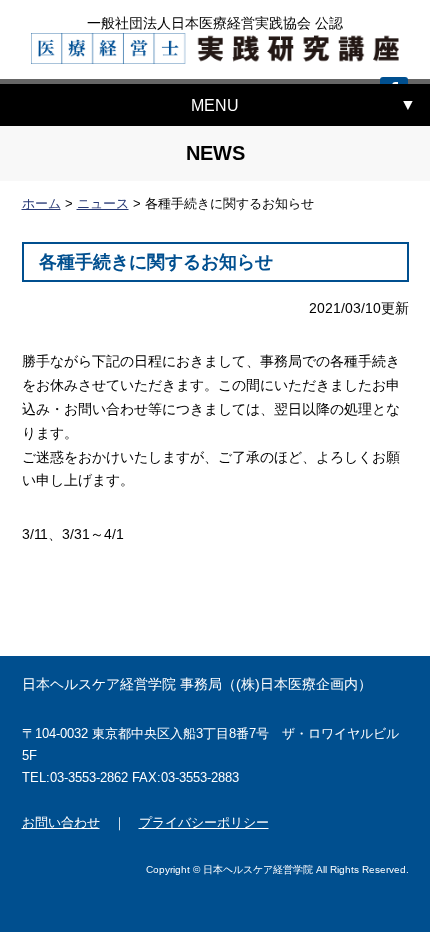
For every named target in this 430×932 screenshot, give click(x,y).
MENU (215, 105)
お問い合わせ (61, 822)
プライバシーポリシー (204, 822)
